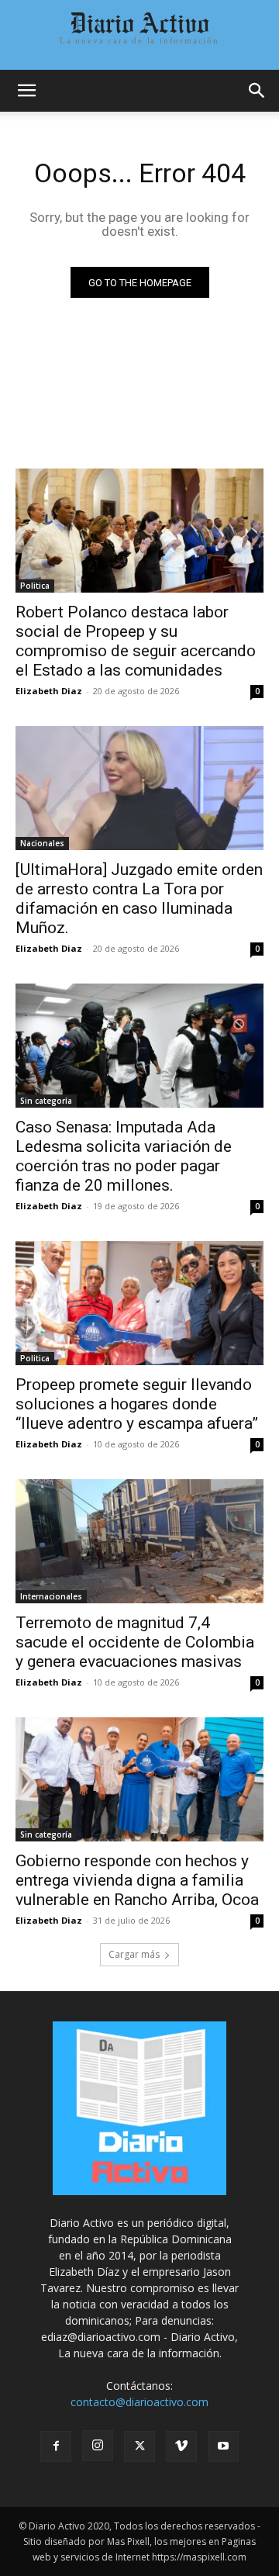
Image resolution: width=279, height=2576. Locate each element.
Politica (35, 586)
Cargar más (134, 1954)
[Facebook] (56, 2446)
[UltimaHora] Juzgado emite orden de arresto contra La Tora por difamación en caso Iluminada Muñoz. (139, 899)
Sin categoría (46, 1101)
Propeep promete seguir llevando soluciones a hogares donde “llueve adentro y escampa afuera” (137, 1404)
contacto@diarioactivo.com (139, 2402)
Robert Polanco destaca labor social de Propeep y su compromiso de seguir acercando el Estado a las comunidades (136, 641)
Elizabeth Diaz (49, 691)
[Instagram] (98, 2446)
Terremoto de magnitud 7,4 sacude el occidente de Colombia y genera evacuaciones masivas (135, 1642)
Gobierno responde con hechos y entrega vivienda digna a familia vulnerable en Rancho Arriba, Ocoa (137, 1880)
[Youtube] (223, 2446)
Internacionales (51, 1596)
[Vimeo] (181, 2446)
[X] (139, 2446)
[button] (26, 91)
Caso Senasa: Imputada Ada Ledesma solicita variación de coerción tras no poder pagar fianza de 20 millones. (124, 1156)
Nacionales (42, 843)
